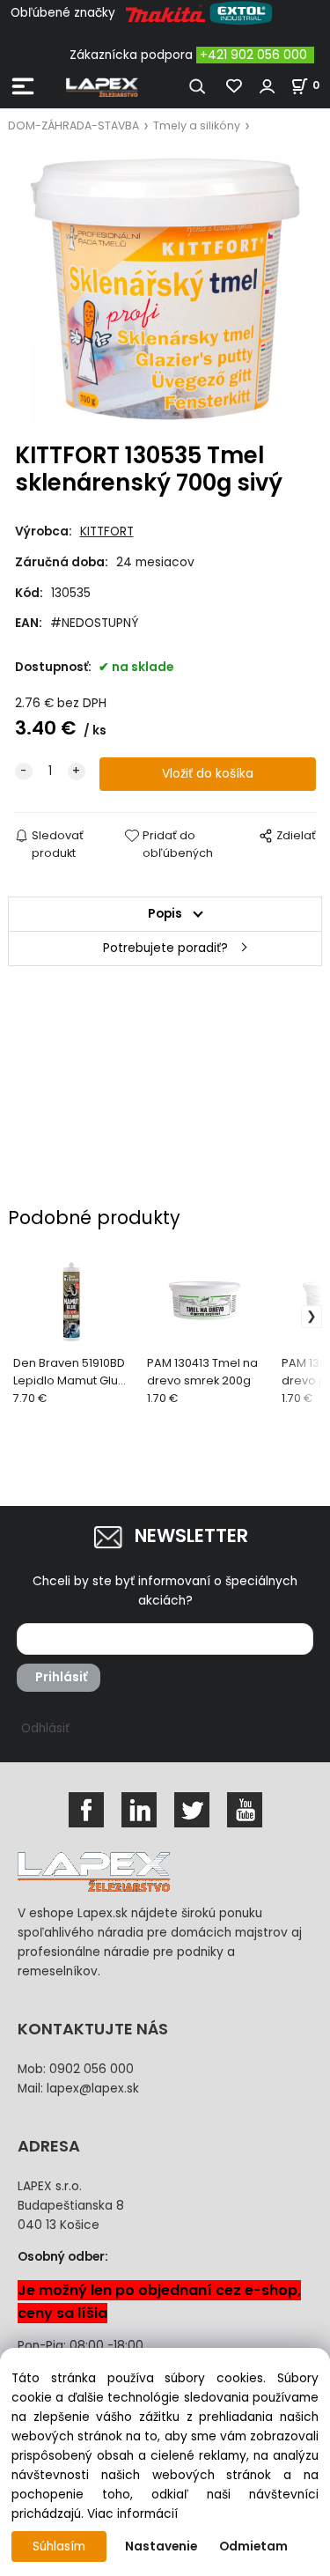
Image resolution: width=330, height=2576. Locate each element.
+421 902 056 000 (253, 55)
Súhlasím (59, 2546)
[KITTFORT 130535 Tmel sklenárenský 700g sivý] (165, 289)
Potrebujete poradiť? (165, 948)
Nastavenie (161, 2546)
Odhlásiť (45, 1728)
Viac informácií (132, 2514)
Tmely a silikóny (197, 125)
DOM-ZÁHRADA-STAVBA (73, 125)
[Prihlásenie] (268, 86)
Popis (165, 914)
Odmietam (253, 2546)
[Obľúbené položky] (235, 86)
